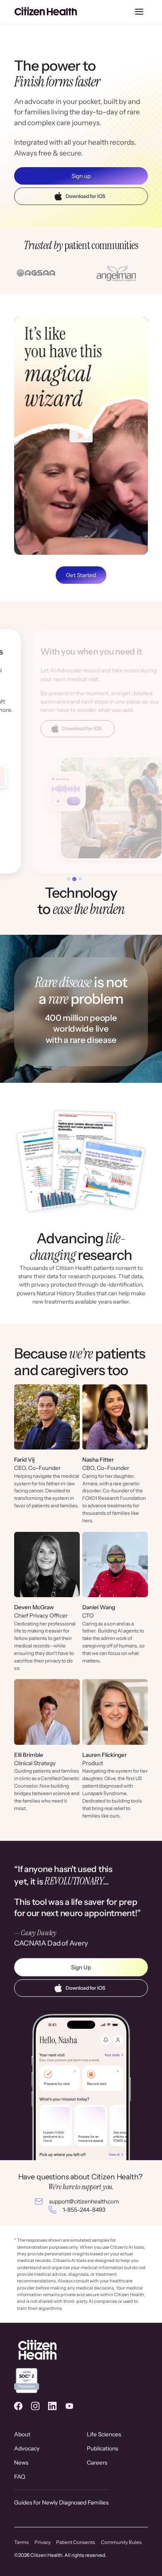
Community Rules (121, 2542)
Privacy (43, 2542)
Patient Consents (76, 2542)
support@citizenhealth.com (84, 2201)
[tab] (69, 879)
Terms (21, 2542)
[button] (139, 12)
